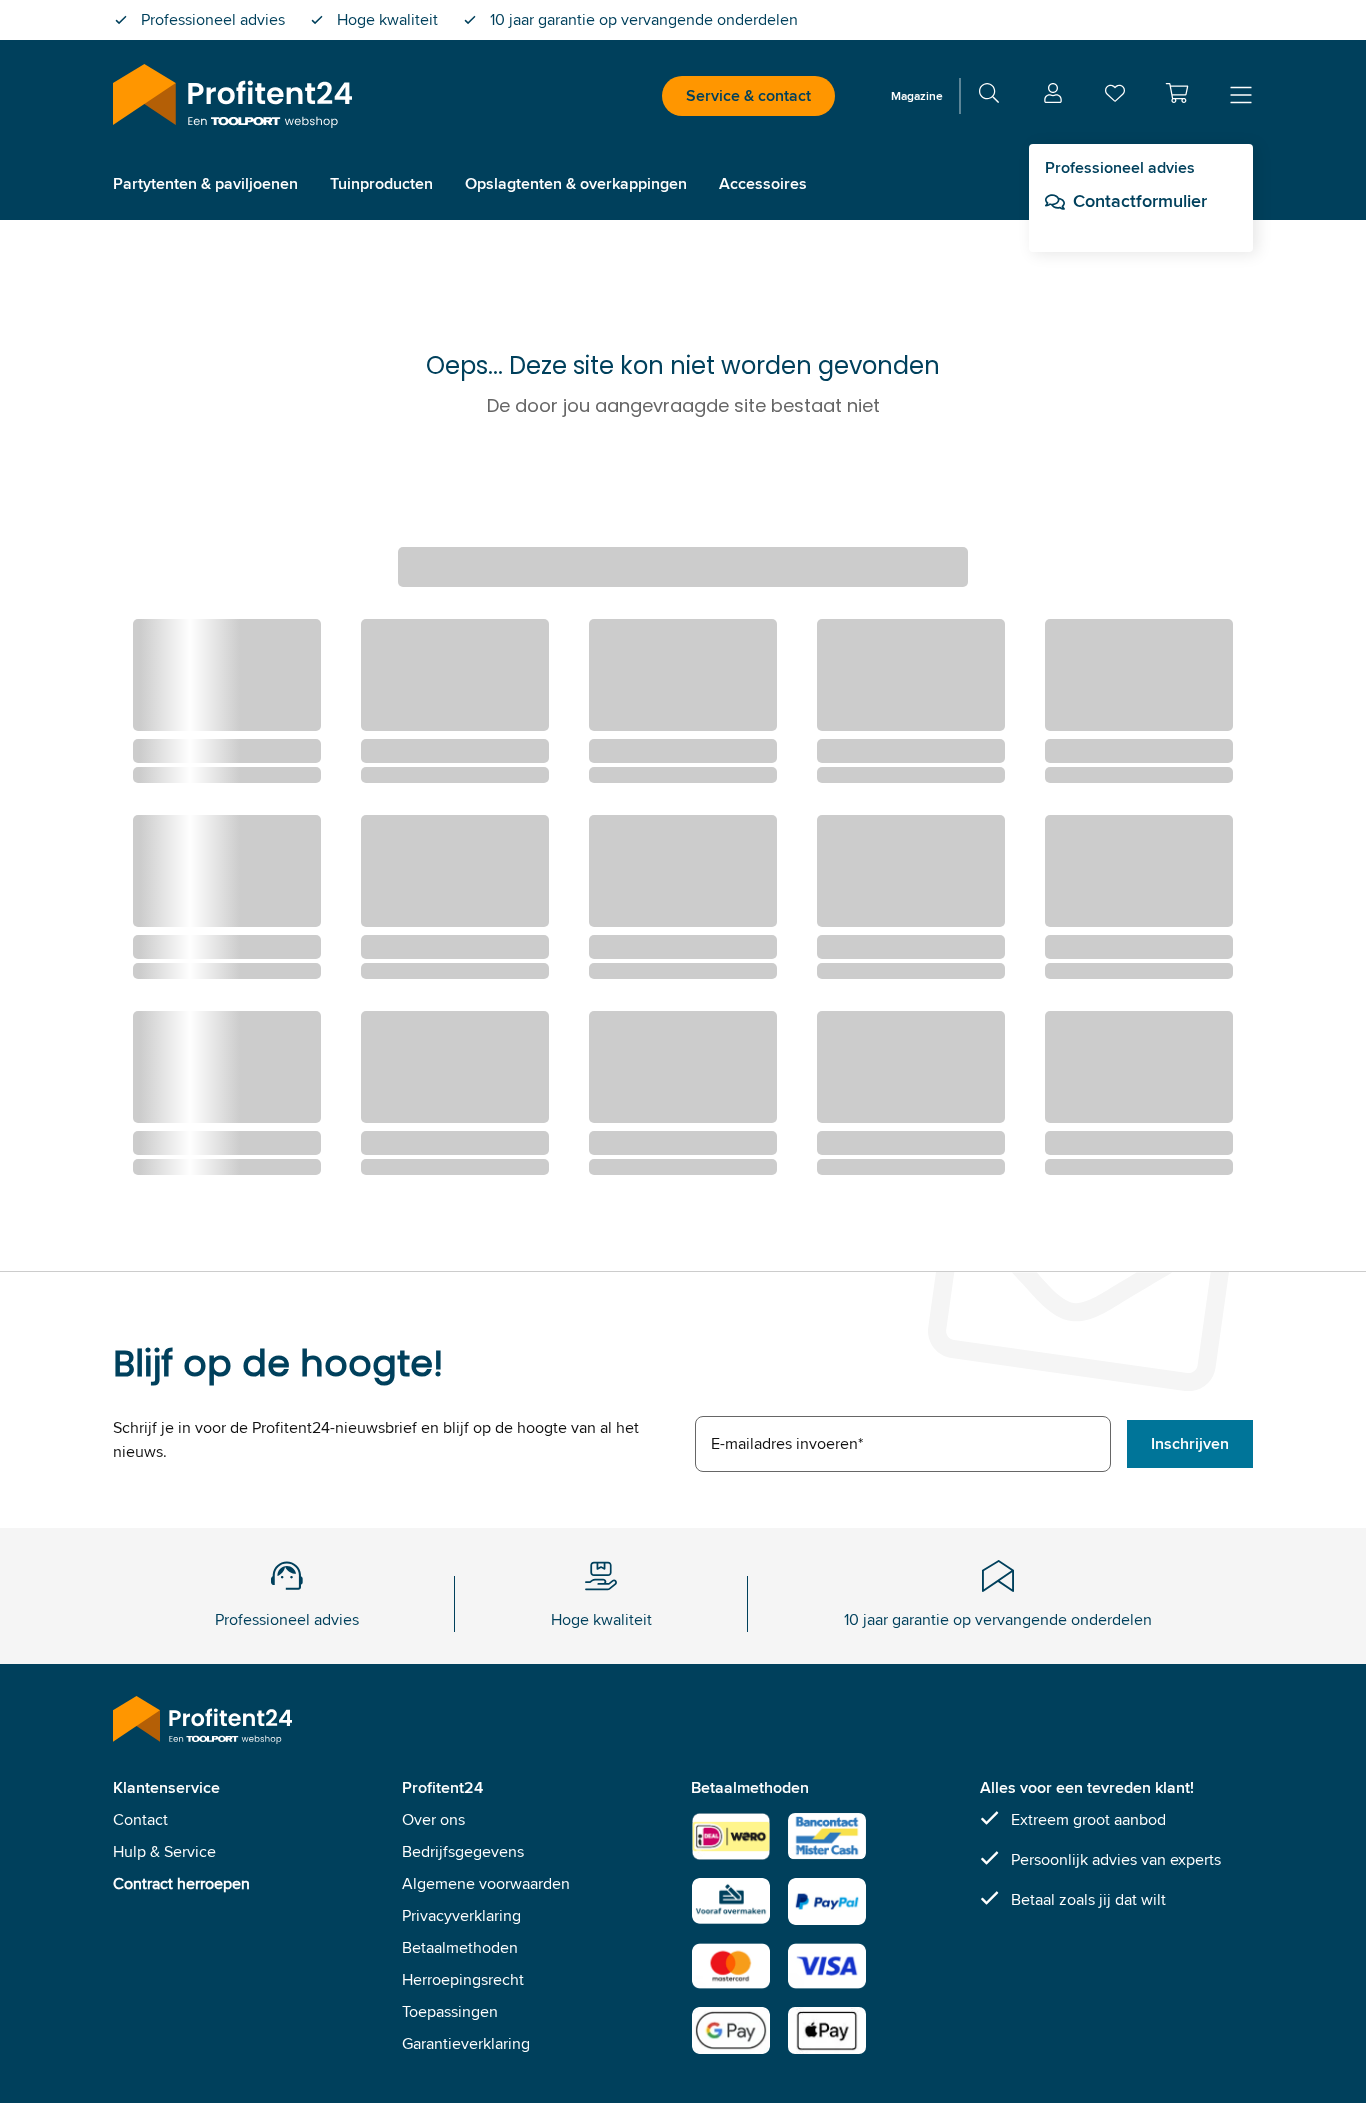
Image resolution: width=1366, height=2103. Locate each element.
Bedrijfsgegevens (463, 1851)
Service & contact (748, 95)
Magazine (917, 95)
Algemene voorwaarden (486, 1883)
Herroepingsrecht (463, 1979)
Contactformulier (1140, 201)
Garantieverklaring (466, 2043)
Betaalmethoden (460, 1947)
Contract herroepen (181, 1883)
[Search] (989, 96)
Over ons (433, 1819)
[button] (1177, 93)
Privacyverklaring (461, 1915)
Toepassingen (450, 2011)
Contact (140, 1819)
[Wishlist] (1115, 97)
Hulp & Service (164, 1851)
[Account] (1053, 96)
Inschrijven (1190, 1443)
